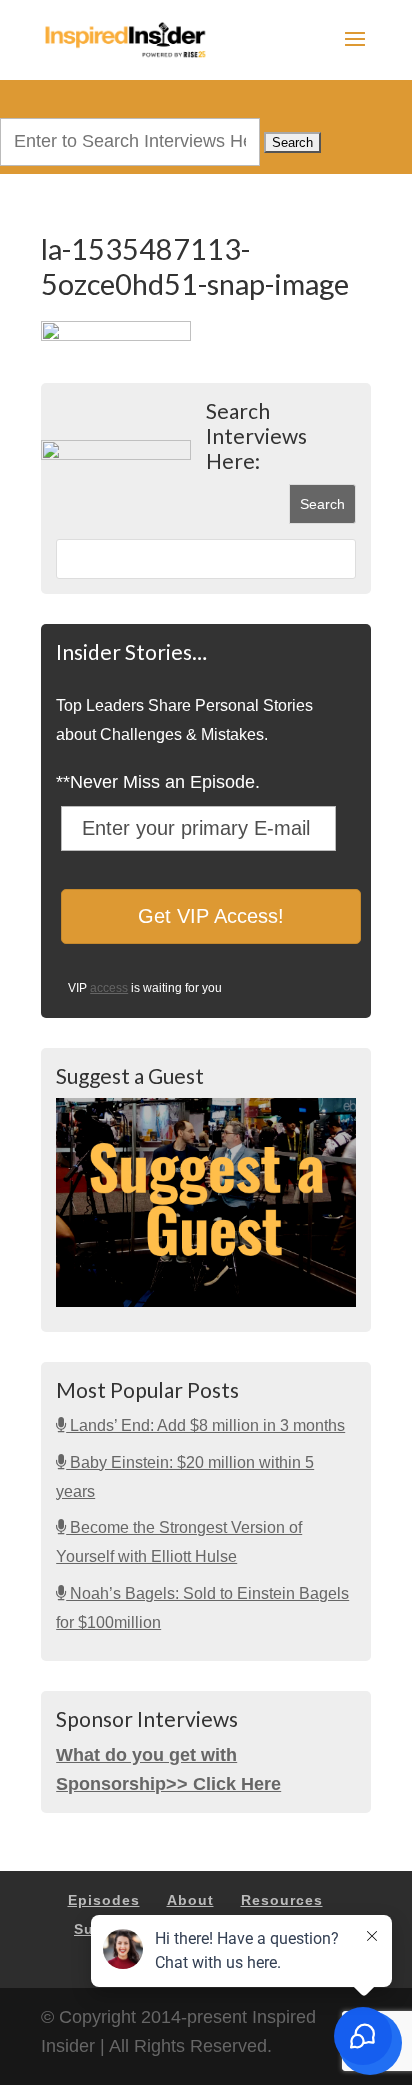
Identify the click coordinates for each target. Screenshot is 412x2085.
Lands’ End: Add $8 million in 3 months (205, 1425)
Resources (282, 1900)
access (109, 988)
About (190, 1900)
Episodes (104, 1900)
